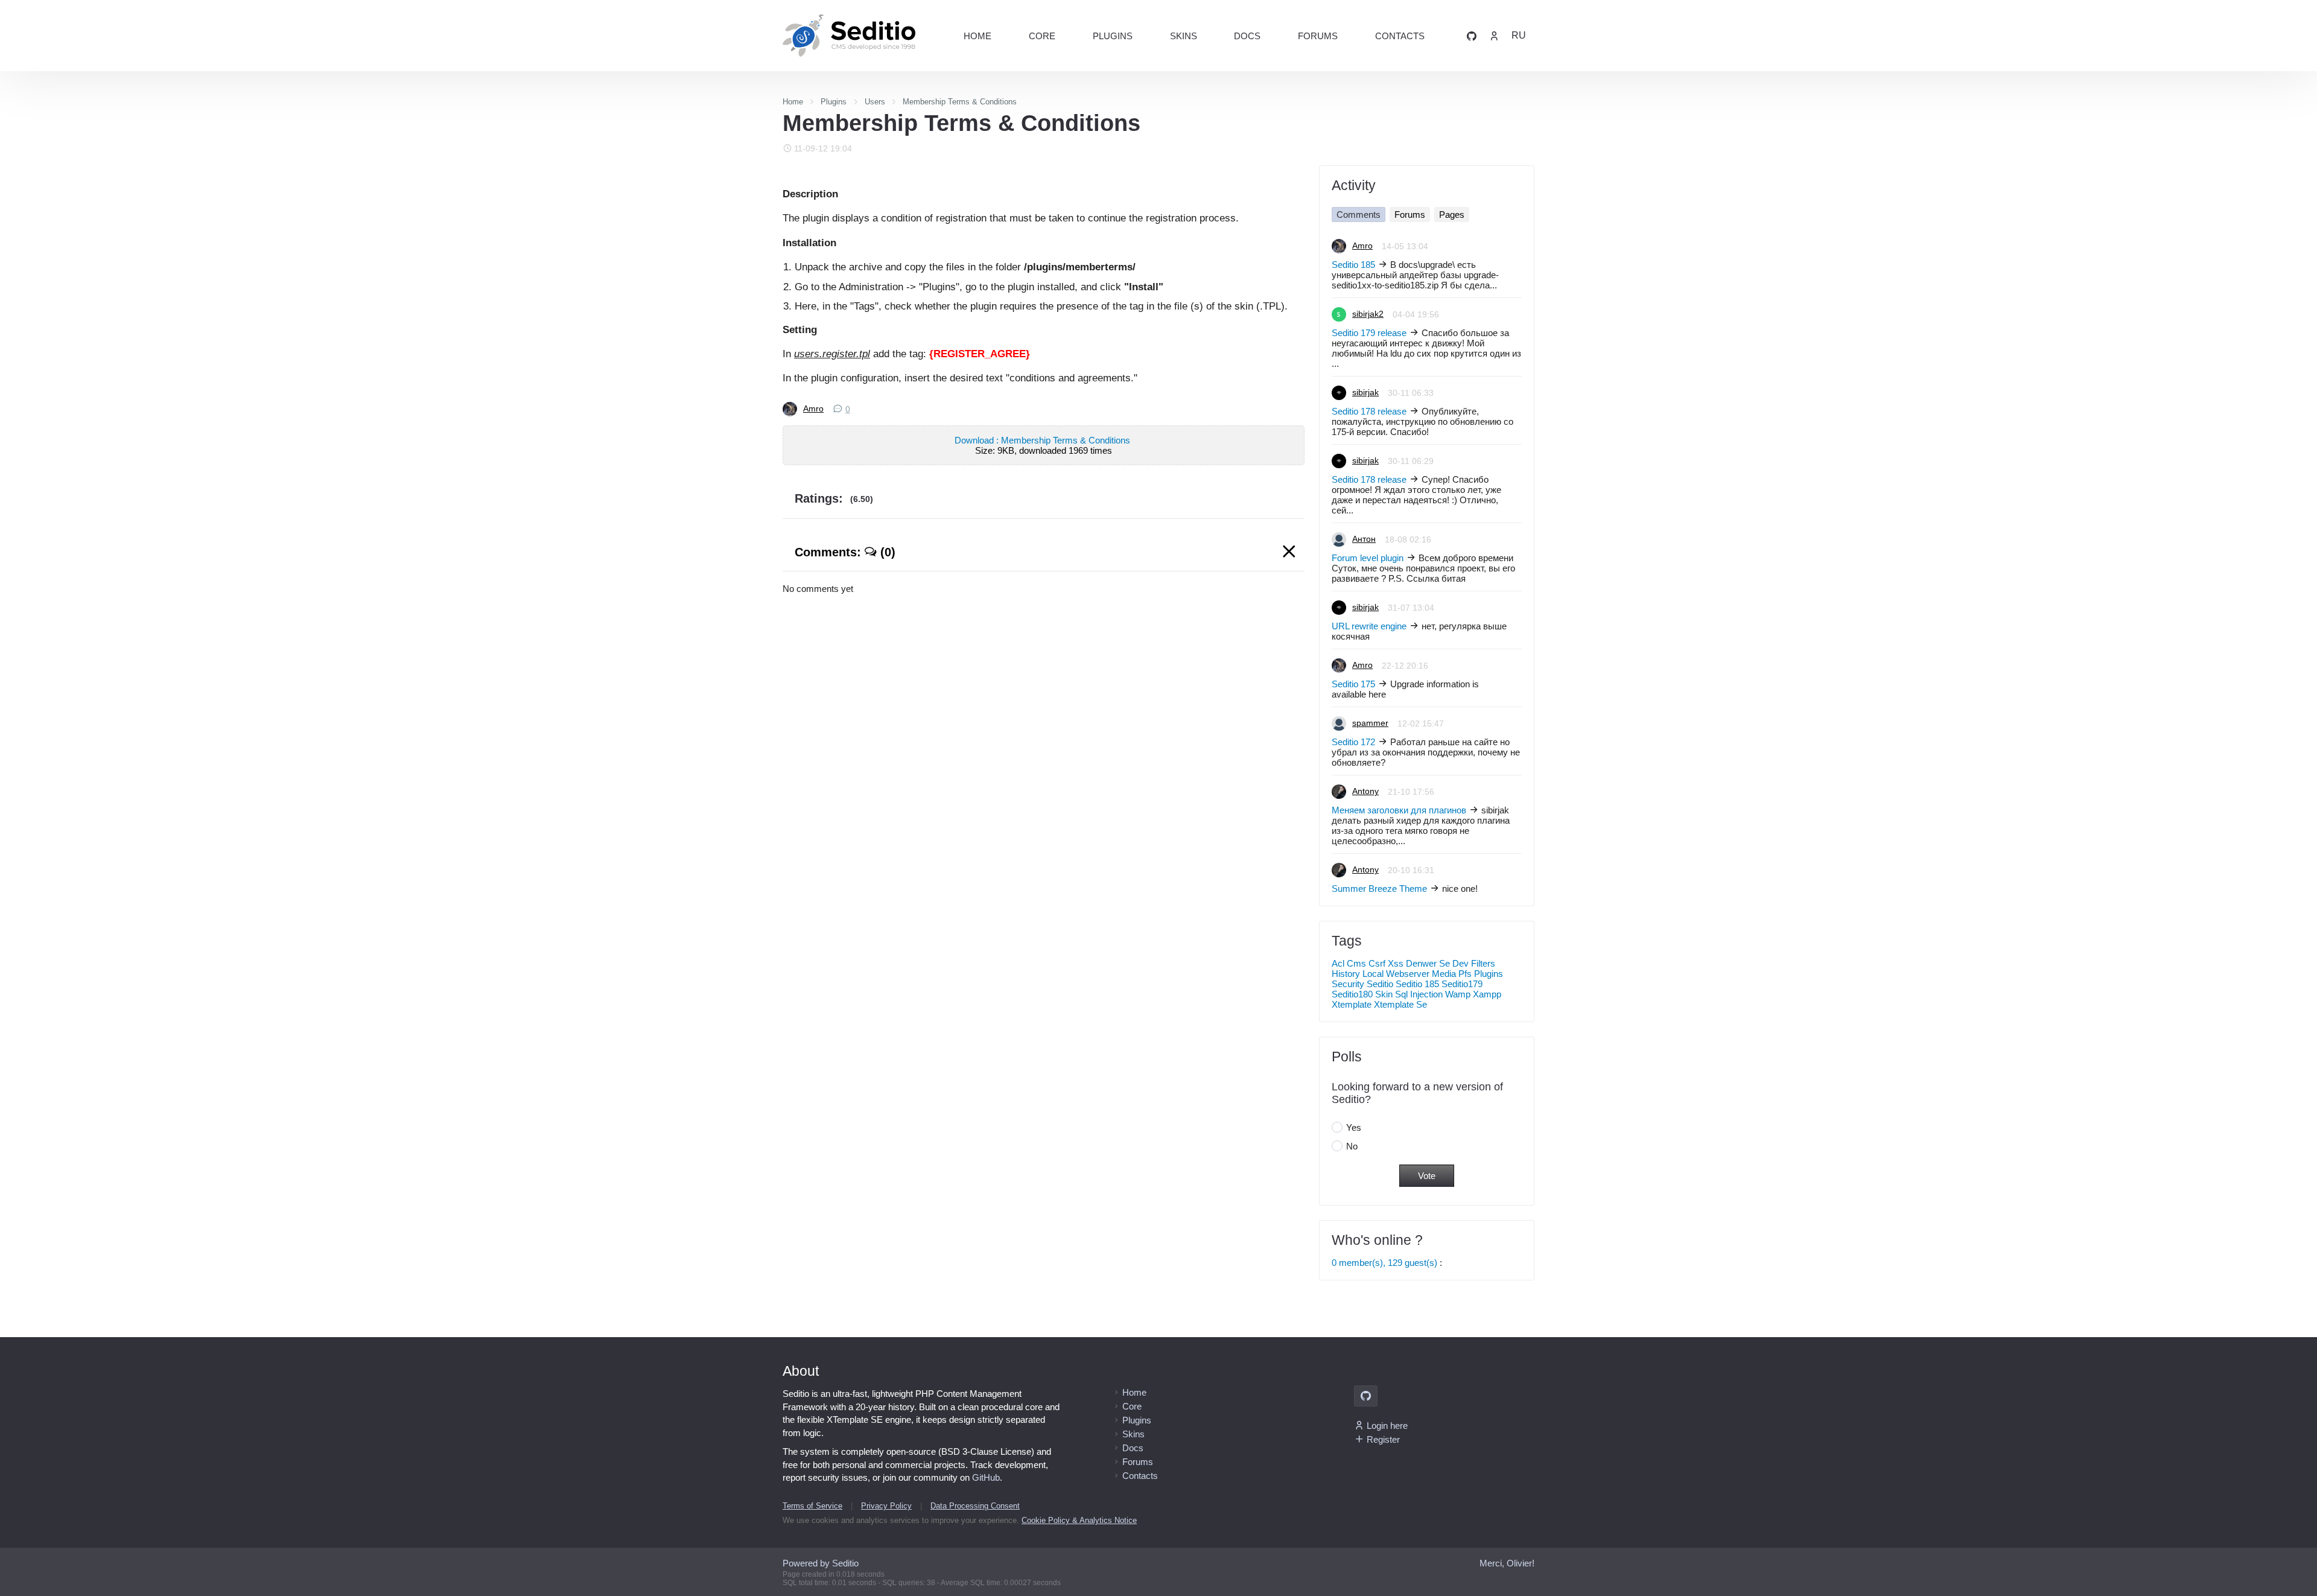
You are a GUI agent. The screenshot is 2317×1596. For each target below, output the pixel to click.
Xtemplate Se (1400, 1004)
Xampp (1487, 994)
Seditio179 (1462, 984)
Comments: (845, 552)
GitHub (986, 1477)
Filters (1483, 963)
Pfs (1465, 974)
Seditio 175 (1353, 684)
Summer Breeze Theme (1379, 889)
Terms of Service (812, 1506)
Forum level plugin (1368, 558)
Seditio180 (1352, 994)
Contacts (1400, 36)
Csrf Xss (1386, 963)
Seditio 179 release (1369, 333)
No (1352, 1146)
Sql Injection (1419, 994)
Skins (1184, 36)
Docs (1247, 36)
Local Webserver (1396, 974)
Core (1042, 36)
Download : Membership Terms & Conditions (1044, 440)
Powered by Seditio (821, 1563)
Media (1444, 974)
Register (1383, 1439)
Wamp (1458, 994)
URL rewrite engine (1369, 626)
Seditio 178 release (1369, 411)
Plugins (1113, 36)
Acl (1338, 963)
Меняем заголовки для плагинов (1399, 810)
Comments (1359, 215)
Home (977, 36)
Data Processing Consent (975, 1506)
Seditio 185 (1353, 265)
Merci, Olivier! (1507, 1563)
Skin (1384, 994)
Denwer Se (1428, 963)
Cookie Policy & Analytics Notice (1079, 1520)
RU (1519, 35)
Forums (1318, 36)
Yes (1354, 1127)
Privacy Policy (886, 1506)
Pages (1452, 215)
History (1346, 974)
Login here (1387, 1426)
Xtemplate (1352, 1004)
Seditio (1380, 984)
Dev (1460, 963)
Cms (1356, 963)
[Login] (1494, 35)
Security (1348, 984)
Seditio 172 (1353, 742)
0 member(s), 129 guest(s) (1384, 1263)
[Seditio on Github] (1472, 35)
